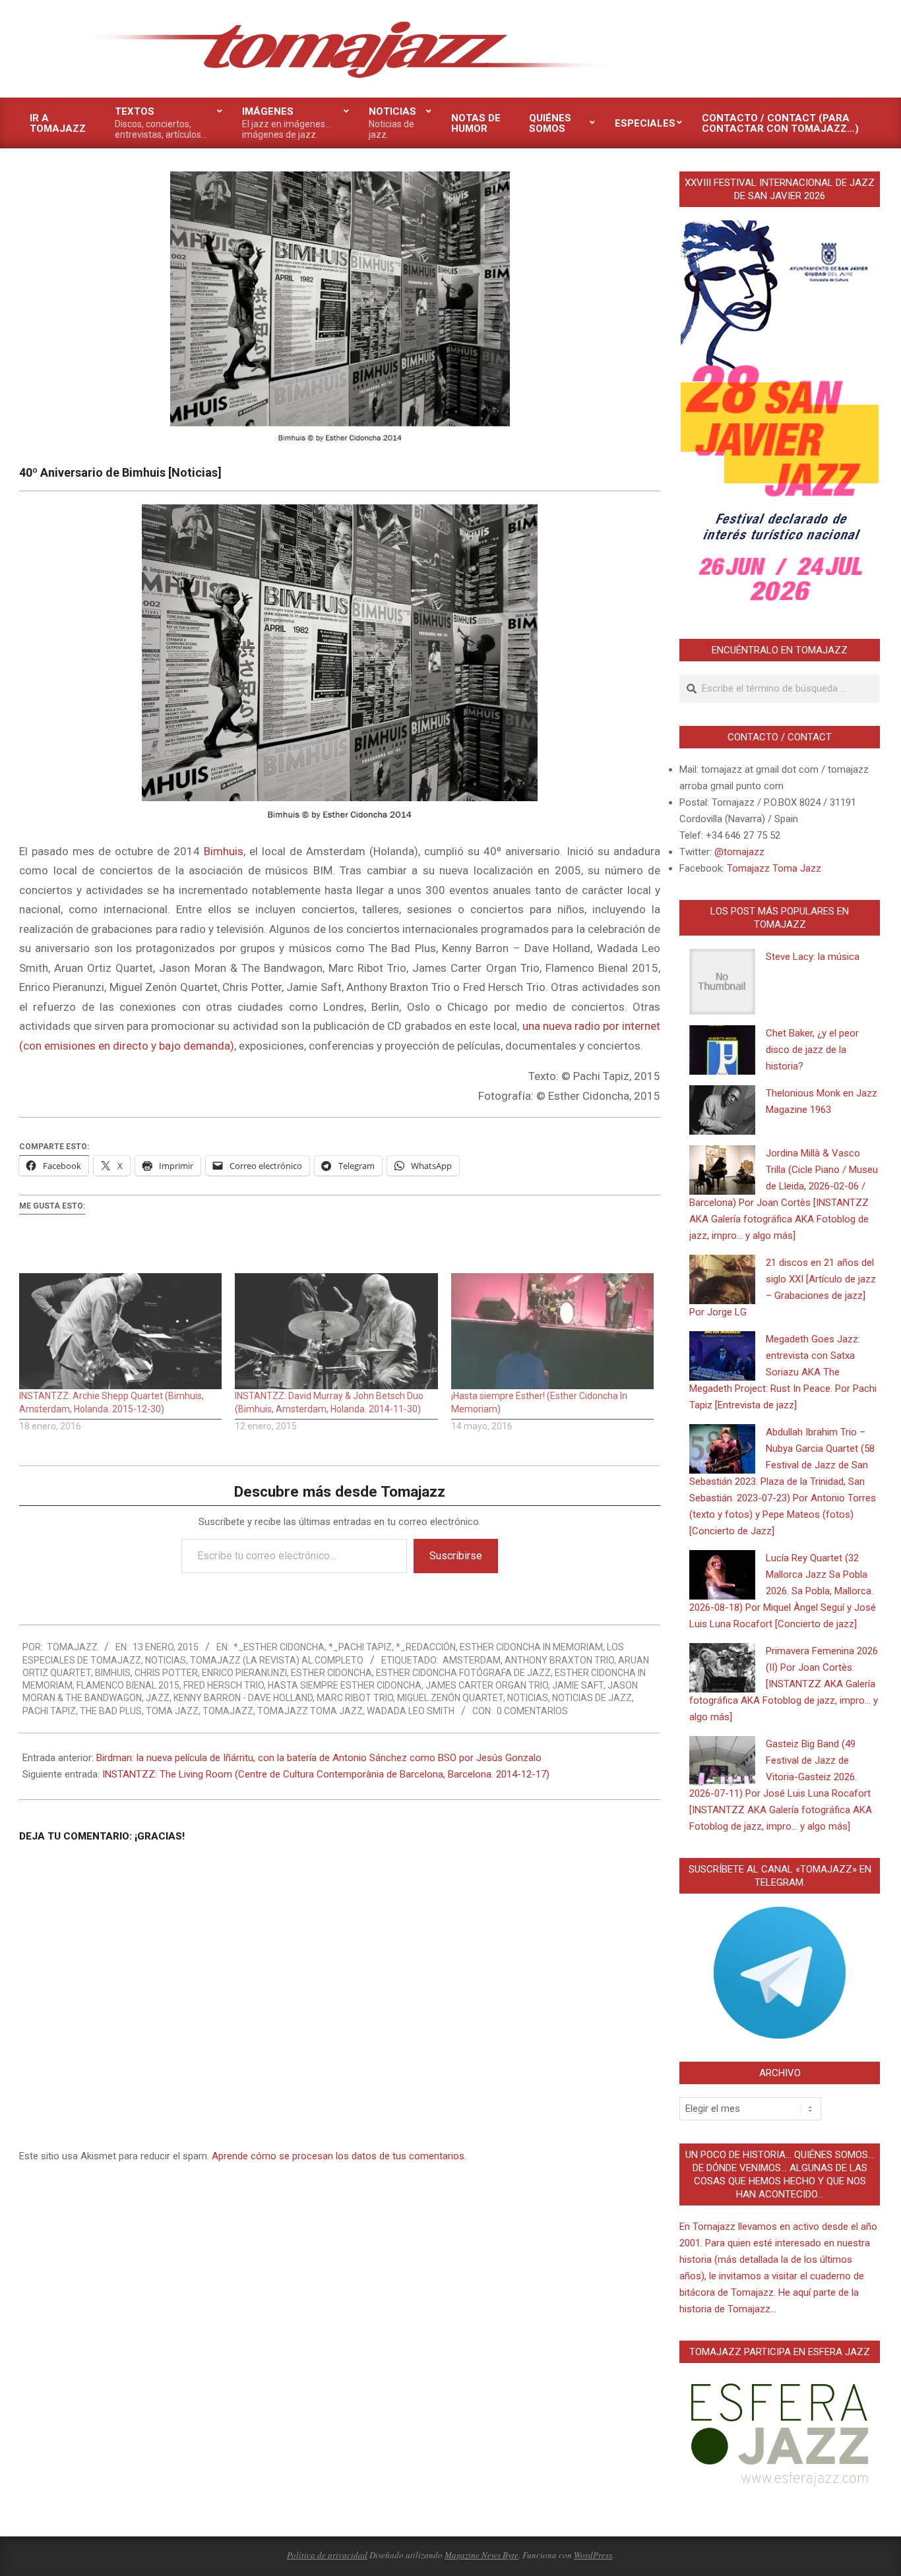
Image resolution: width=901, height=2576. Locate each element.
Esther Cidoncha (331, 1673)
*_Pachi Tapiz (360, 1647)
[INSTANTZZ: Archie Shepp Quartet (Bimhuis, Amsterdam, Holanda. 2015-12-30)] (120, 1331)
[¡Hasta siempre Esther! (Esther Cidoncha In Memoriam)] (552, 1331)
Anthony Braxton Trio (559, 1660)
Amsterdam (472, 1660)
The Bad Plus (111, 1711)
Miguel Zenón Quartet (450, 1698)
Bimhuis (224, 851)
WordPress (593, 2555)
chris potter (166, 1673)
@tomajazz (739, 852)
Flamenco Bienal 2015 (128, 1685)
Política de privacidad (327, 2555)
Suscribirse (456, 1556)
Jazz (158, 1698)
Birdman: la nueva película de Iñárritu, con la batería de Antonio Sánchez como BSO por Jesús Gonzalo (319, 1758)
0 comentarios (532, 1711)
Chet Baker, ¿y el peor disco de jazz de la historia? (812, 1050)
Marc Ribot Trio (355, 1698)
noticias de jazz (592, 1698)
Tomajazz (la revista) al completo (277, 1660)
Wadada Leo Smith (411, 1711)
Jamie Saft (578, 1685)
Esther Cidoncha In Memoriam (531, 1647)
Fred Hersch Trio (224, 1685)
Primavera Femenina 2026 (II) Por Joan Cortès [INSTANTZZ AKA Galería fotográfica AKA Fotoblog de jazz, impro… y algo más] (784, 1684)
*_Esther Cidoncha (279, 1647)
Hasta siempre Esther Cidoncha (345, 1685)
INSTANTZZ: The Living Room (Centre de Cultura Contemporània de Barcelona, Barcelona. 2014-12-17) (326, 1774)
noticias (528, 1698)
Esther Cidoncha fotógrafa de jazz (463, 1673)
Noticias (166, 1660)
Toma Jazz (172, 1711)
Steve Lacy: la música (813, 957)
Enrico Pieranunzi (244, 1673)
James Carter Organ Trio (487, 1685)
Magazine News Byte (482, 2555)
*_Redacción (426, 1647)
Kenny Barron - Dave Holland (243, 1698)
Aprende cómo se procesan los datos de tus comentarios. (339, 2156)
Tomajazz (228, 1711)
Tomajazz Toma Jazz (310, 1711)
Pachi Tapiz (49, 1711)
